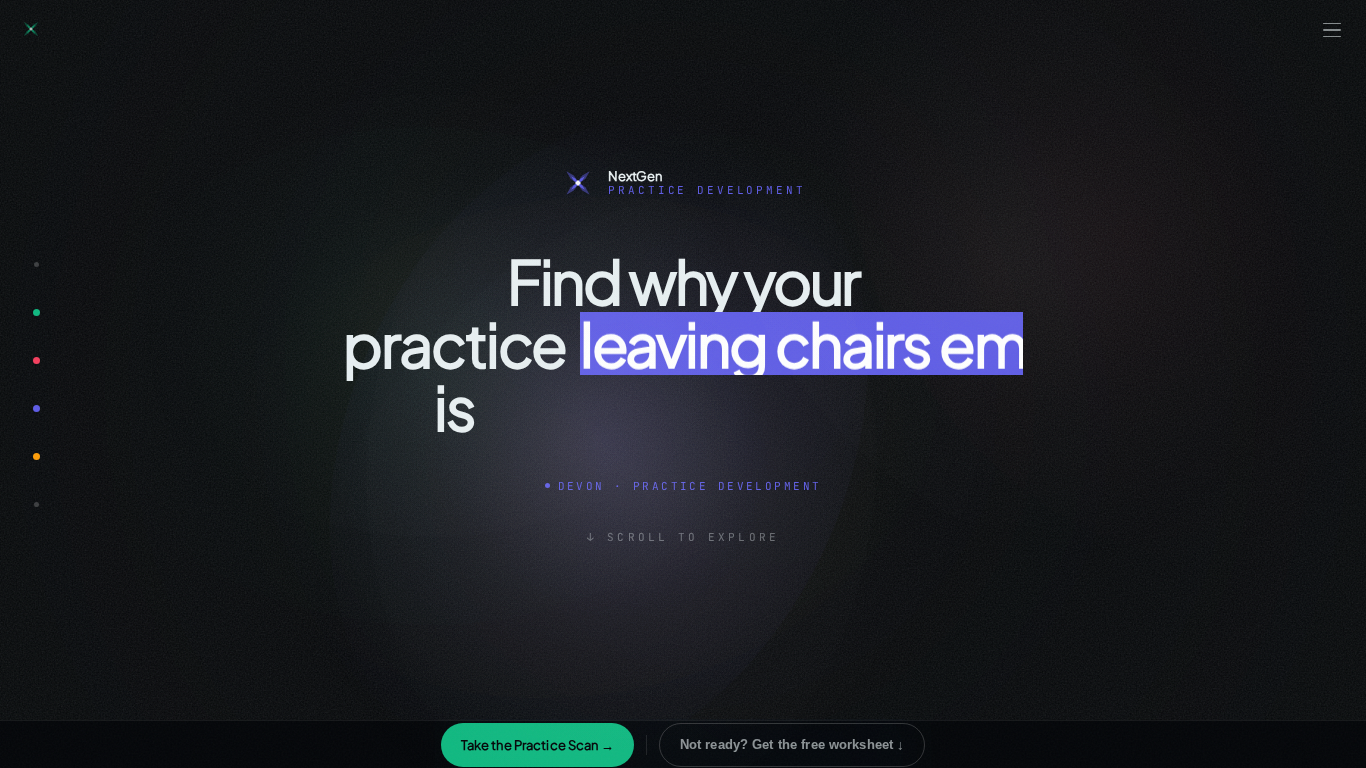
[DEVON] (36, 408)
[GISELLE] (36, 312)
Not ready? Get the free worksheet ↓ (792, 744)
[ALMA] (36, 456)
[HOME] (36, 264)
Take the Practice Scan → (537, 745)
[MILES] (36, 360)
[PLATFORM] (36, 504)
